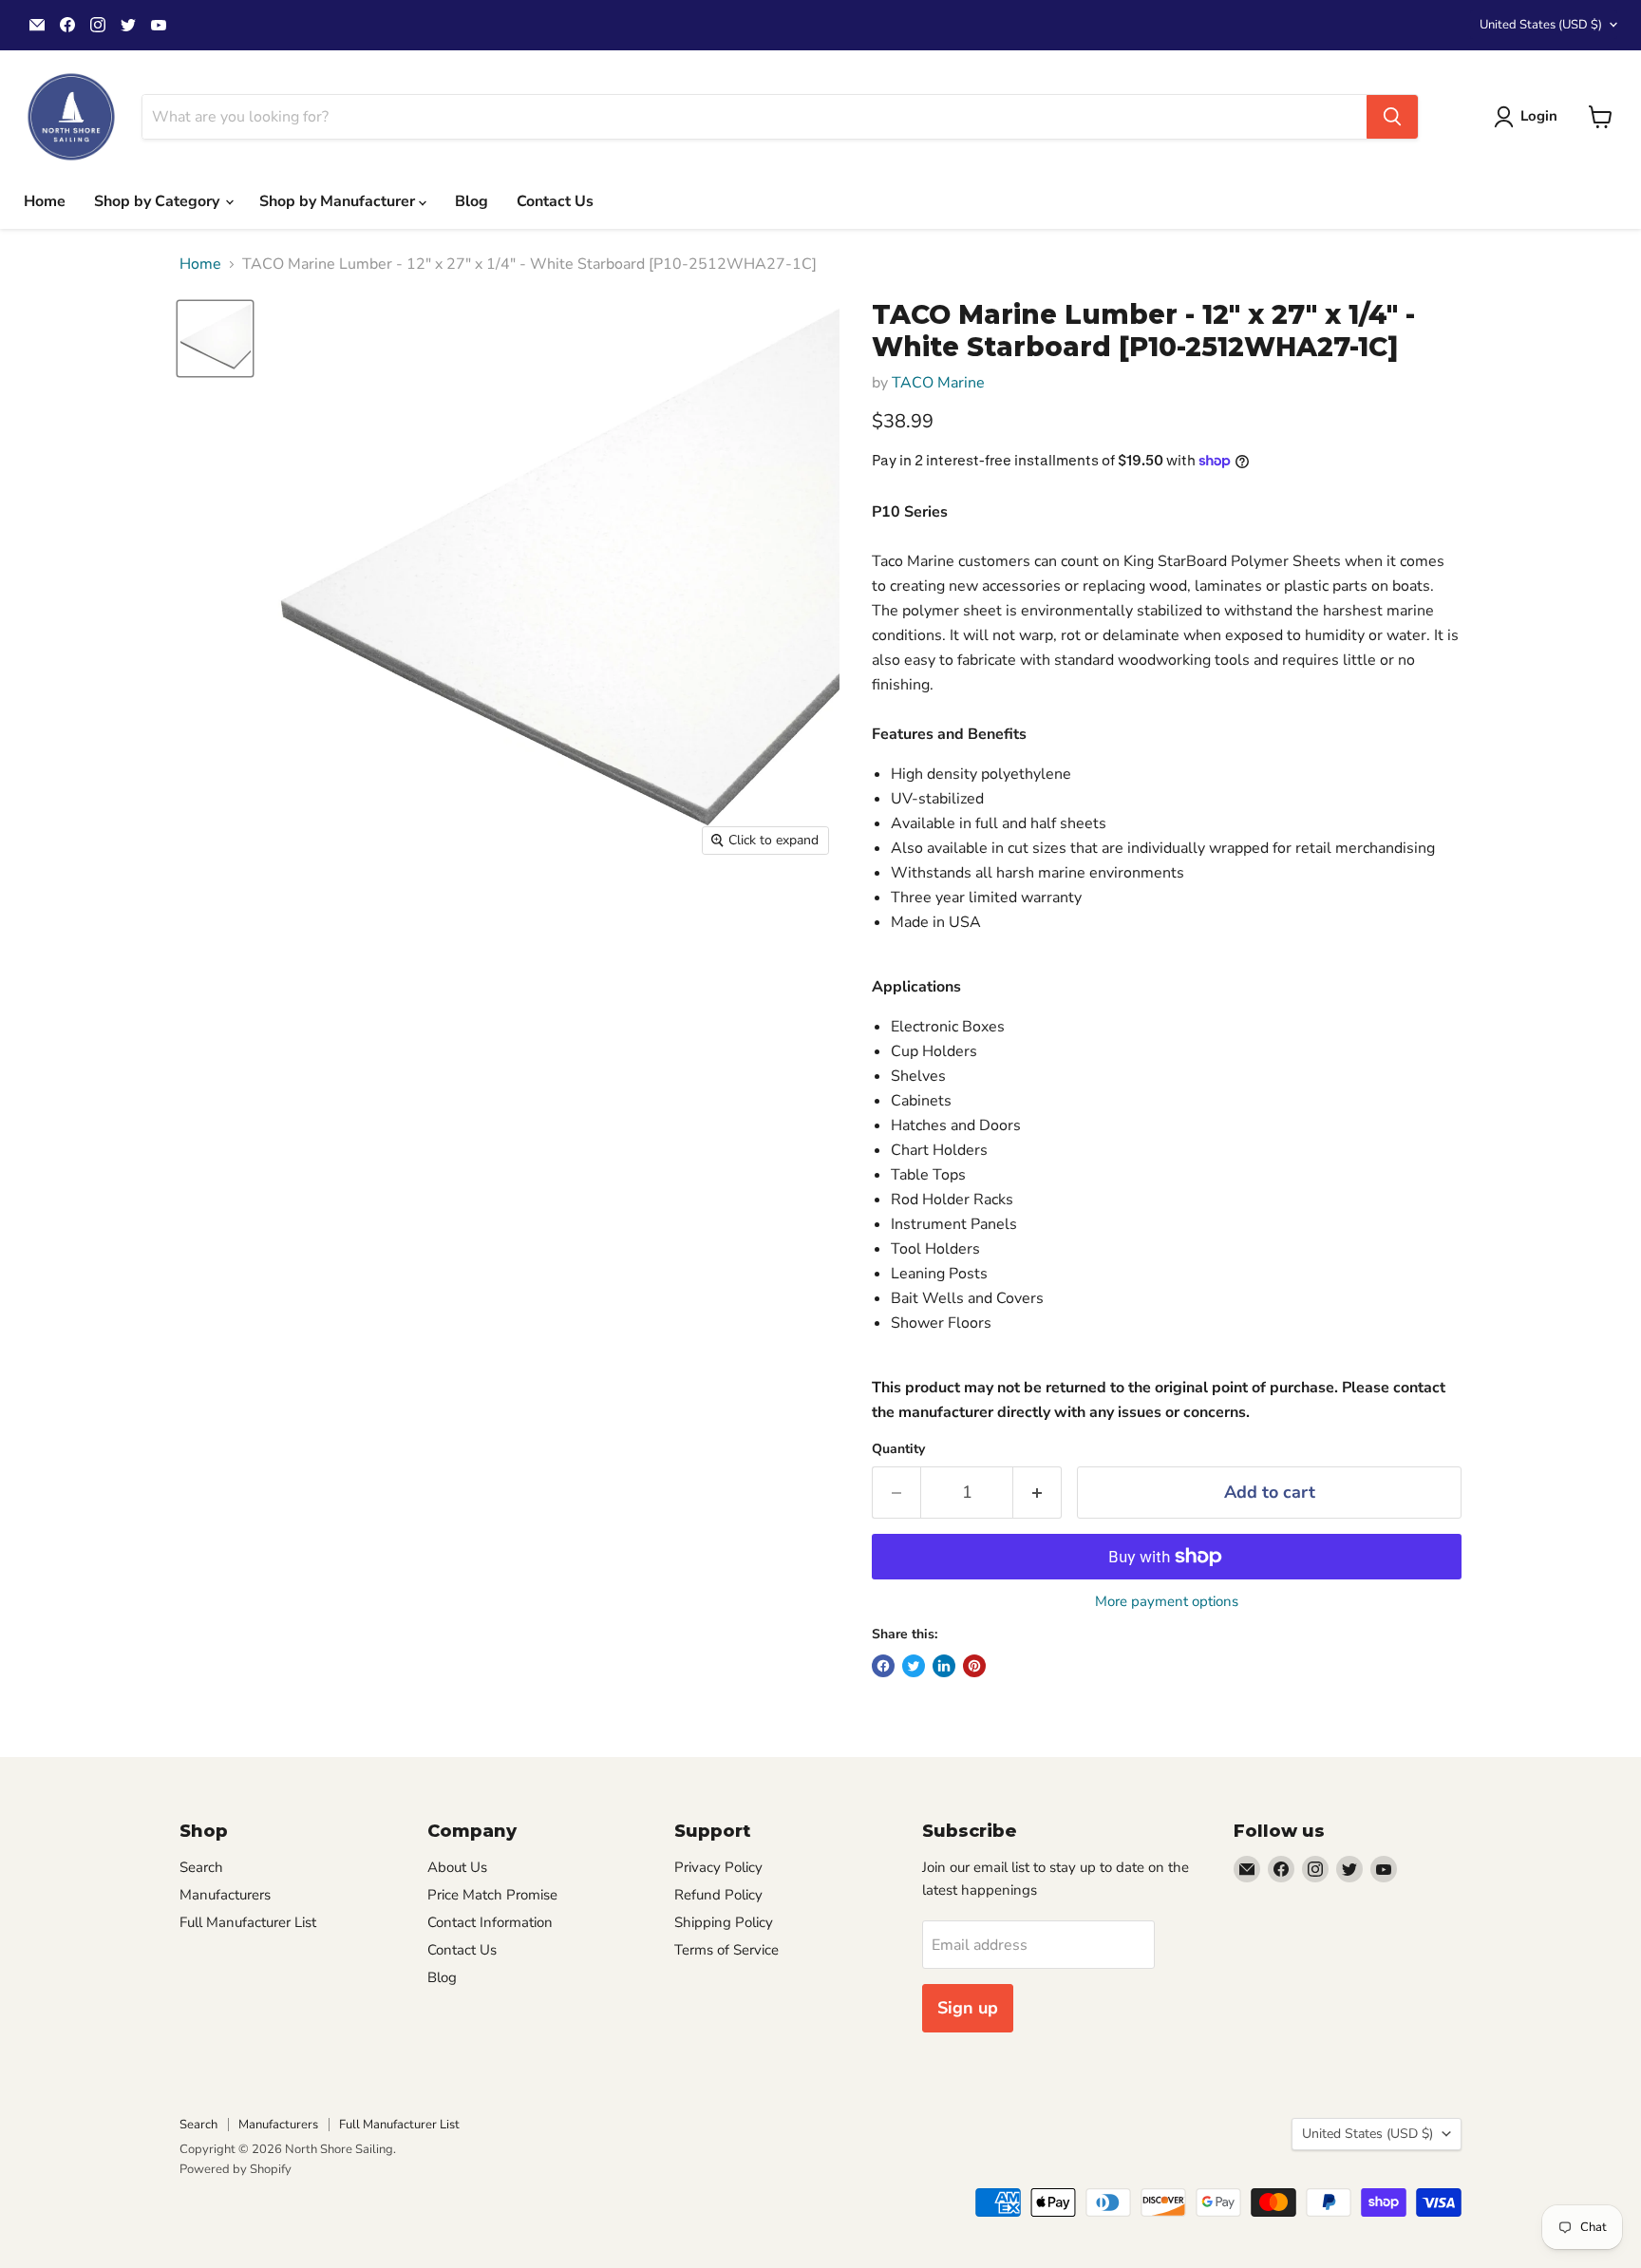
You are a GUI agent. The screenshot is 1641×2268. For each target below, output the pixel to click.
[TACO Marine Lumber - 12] (215, 339)
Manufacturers (225, 1895)
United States (1541, 25)
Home (45, 201)
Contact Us (555, 201)
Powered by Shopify (236, 2169)
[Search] (1392, 117)
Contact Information (490, 1922)
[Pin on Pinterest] (974, 1666)
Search (201, 1867)
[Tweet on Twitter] (914, 1666)
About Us (457, 1867)
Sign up (968, 2008)
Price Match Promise (492, 1895)
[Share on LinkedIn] (944, 1666)
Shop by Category (159, 201)
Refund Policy (718, 1895)
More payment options (1167, 1602)
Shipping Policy (724, 1922)
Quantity (898, 1449)
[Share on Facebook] (883, 1666)
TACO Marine (938, 383)
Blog (472, 201)
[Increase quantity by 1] (1037, 1493)
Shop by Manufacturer (339, 201)
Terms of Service (726, 1950)
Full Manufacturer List (248, 1922)
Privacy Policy (718, 1867)
